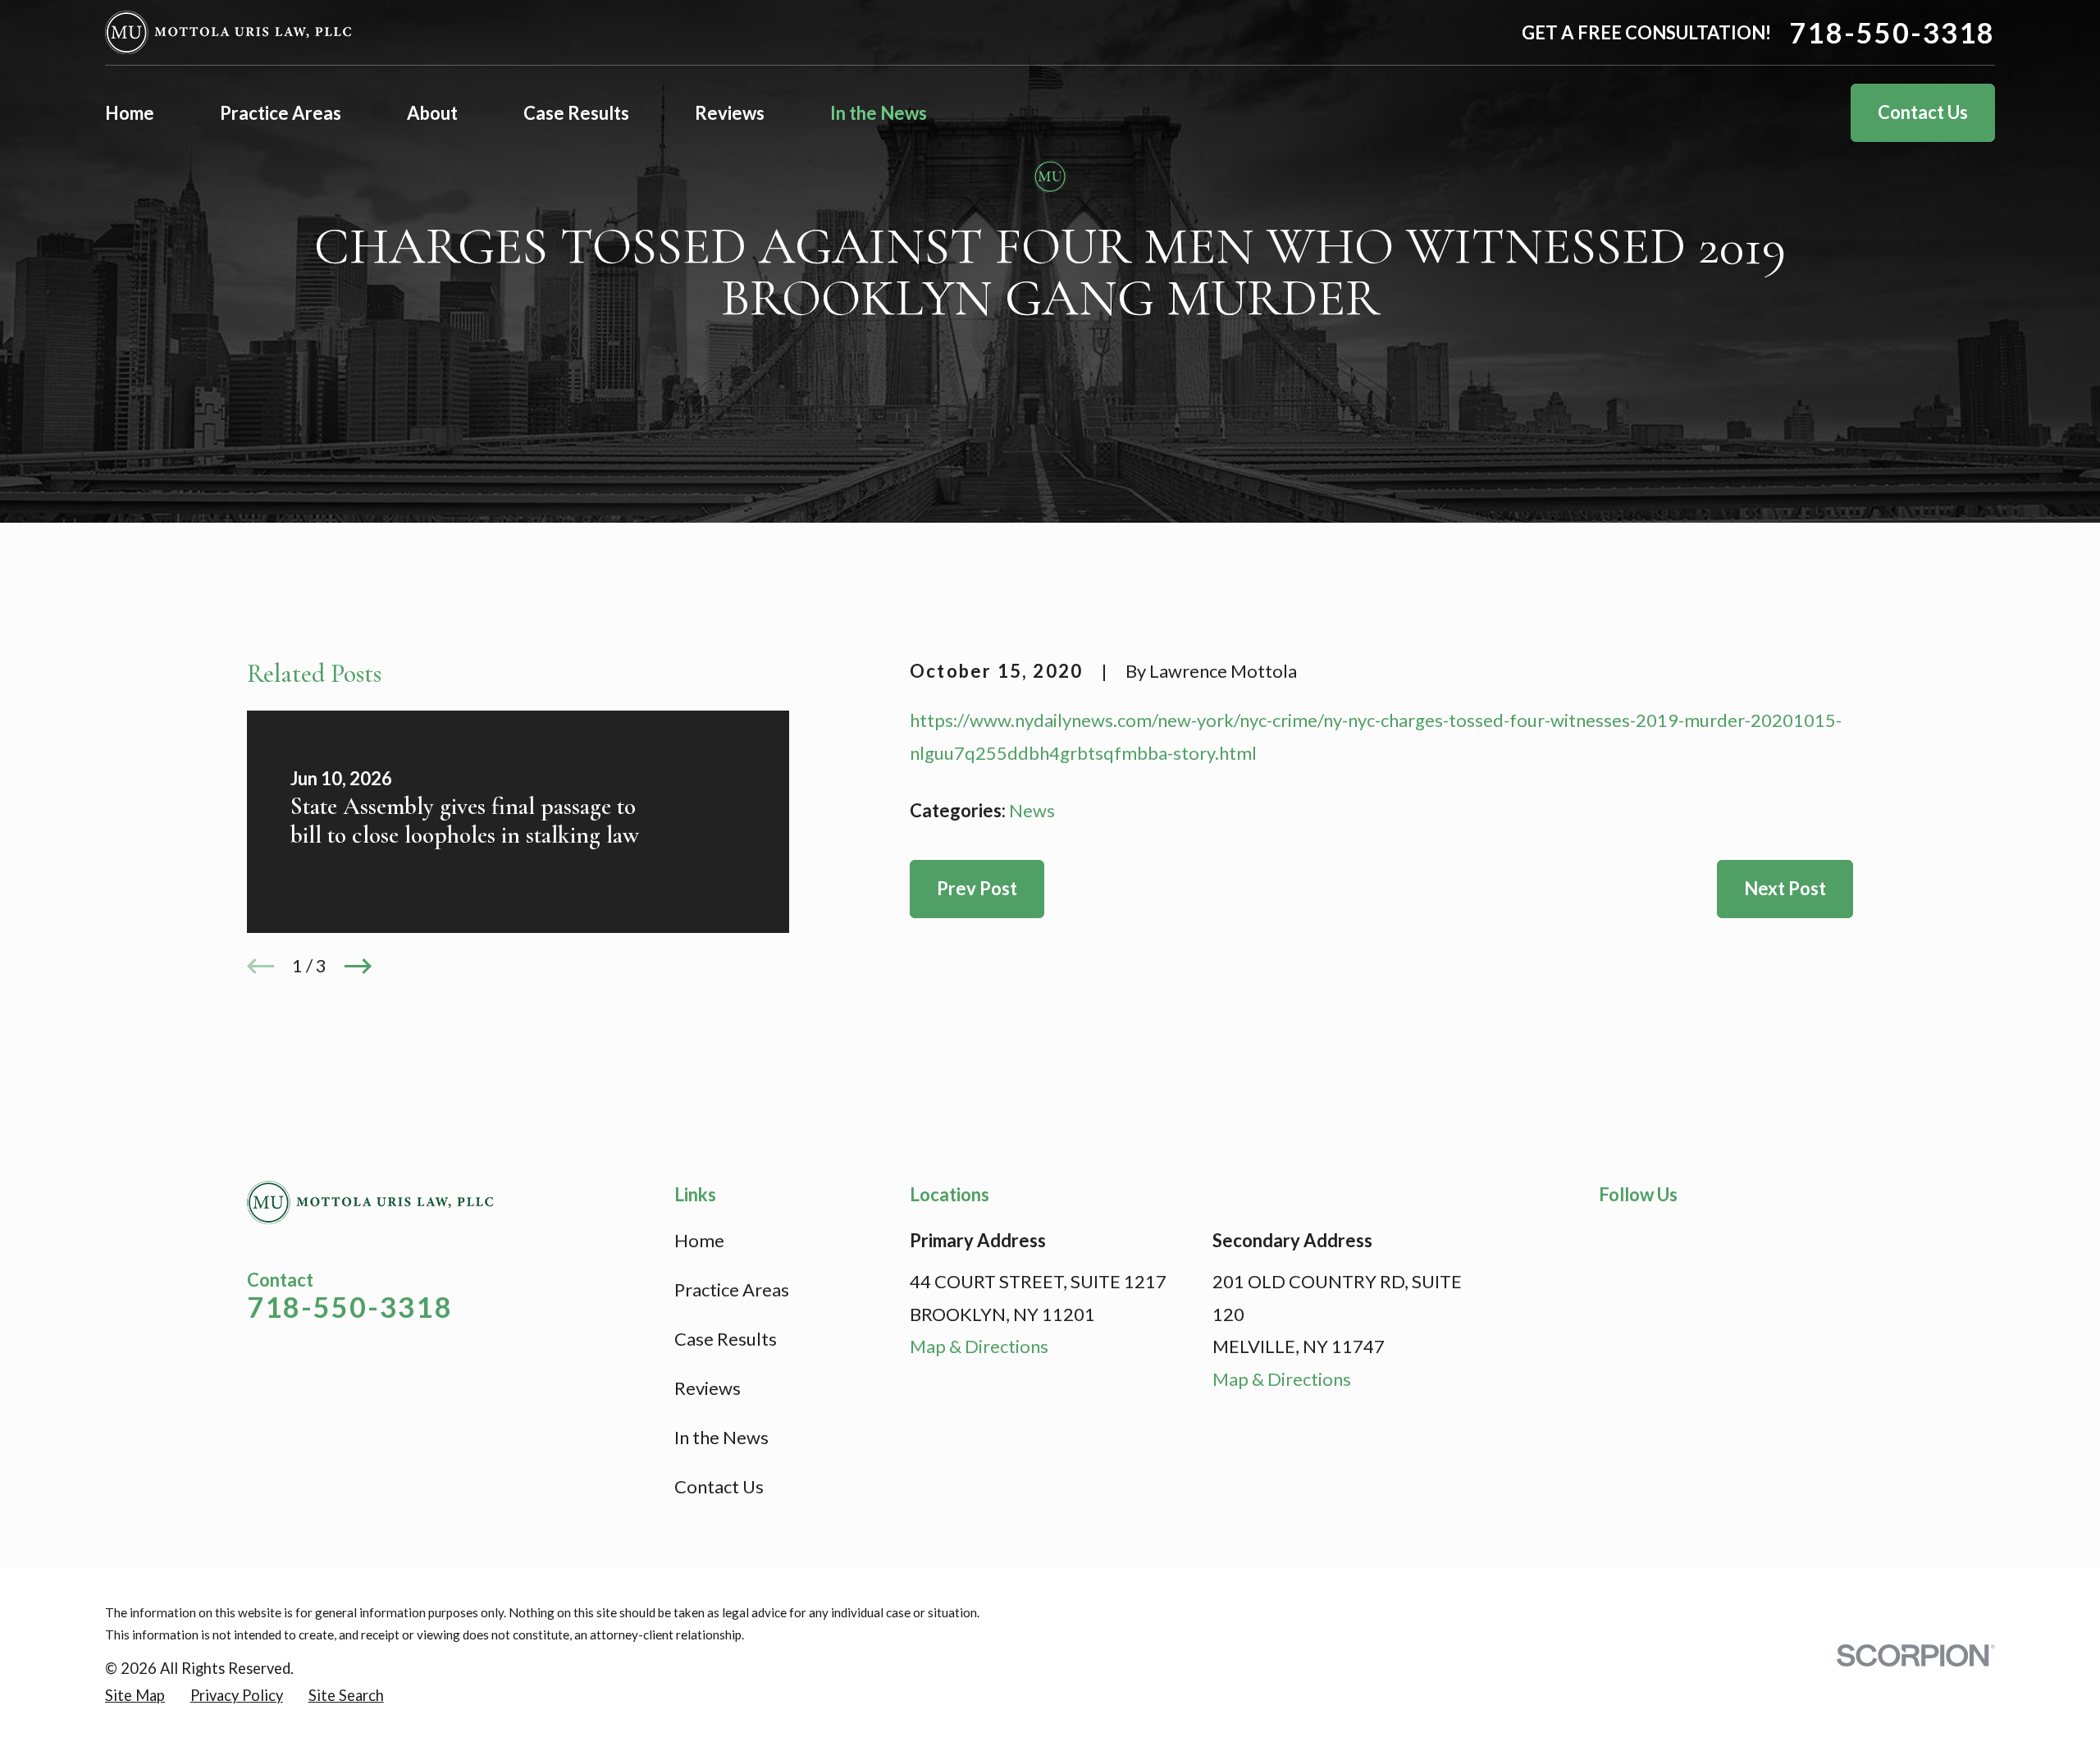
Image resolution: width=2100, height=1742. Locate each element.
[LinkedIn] (1656, 1237)
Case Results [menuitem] (576, 113)
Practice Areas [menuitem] (281, 113)
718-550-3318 (1892, 33)
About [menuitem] (432, 113)
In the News (721, 1437)
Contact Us (1923, 112)
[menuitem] (135, 1696)
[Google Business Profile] (1700, 1237)
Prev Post (977, 888)
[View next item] (358, 966)
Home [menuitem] (130, 113)
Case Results (726, 1339)
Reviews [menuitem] (730, 113)
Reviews (708, 1388)
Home (699, 1240)
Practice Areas (732, 1289)
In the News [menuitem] (879, 113)
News (1032, 810)
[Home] (228, 32)
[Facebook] (1612, 1237)
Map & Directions (979, 1346)
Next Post (1785, 888)
